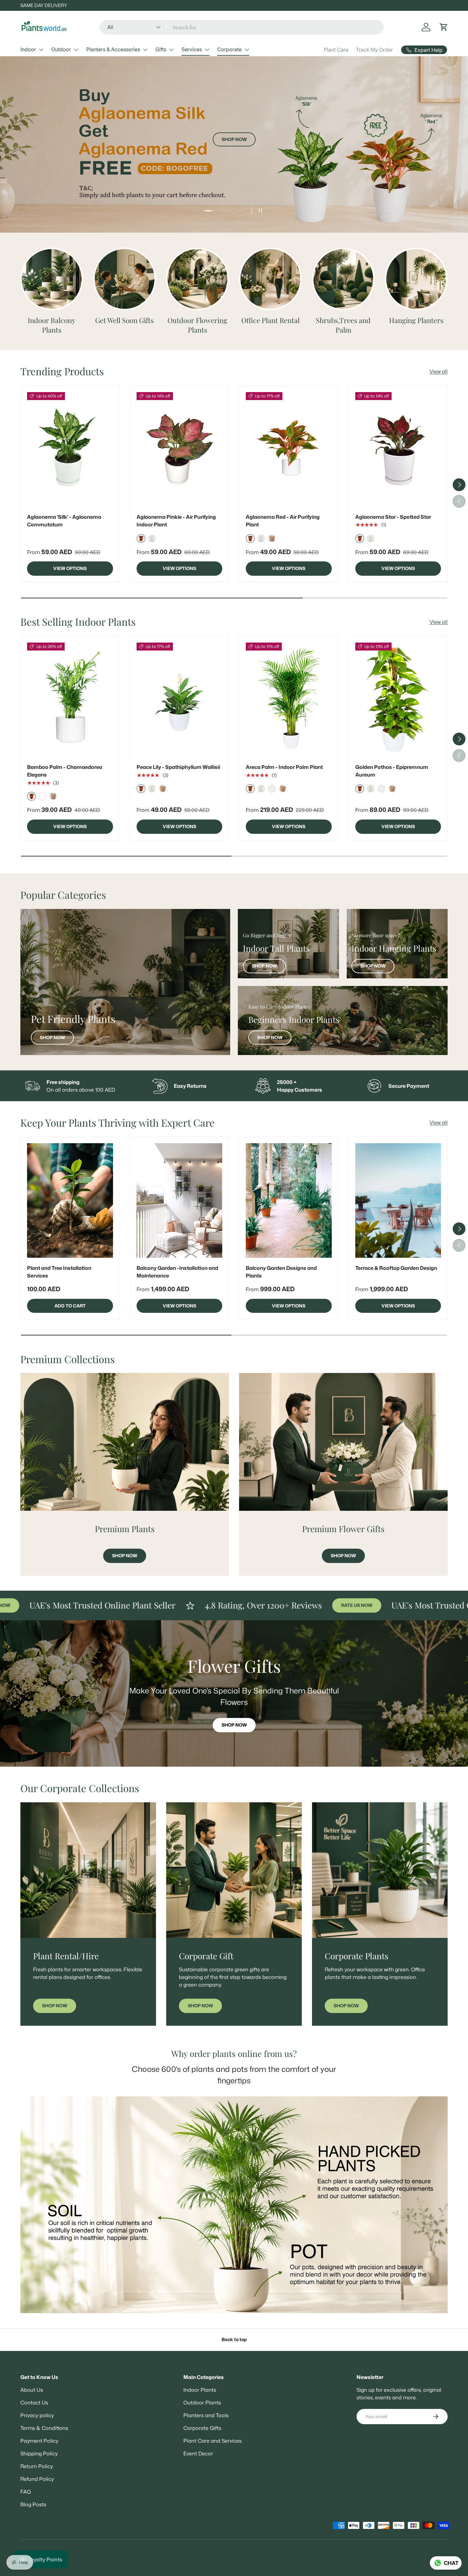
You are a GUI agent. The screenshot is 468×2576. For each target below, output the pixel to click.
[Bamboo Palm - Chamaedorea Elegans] (70, 700)
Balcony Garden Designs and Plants (281, 1272)
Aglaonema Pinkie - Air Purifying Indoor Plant (176, 521)
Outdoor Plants (202, 2403)
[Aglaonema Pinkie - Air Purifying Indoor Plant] (180, 449)
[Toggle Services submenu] (207, 50)
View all (439, 371)
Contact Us (34, 2403)
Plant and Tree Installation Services (59, 1272)
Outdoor (61, 49)
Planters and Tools (206, 2415)
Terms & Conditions (44, 2428)
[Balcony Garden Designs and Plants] (289, 1200)
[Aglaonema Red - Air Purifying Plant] (289, 449)
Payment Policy (39, 2441)
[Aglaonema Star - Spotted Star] (398, 449)
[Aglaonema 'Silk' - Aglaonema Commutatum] (70, 449)
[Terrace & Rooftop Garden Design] (398, 1200)
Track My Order (374, 50)
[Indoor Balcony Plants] (52, 279)
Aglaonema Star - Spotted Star (393, 517)
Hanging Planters (416, 320)
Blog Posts (33, 2504)
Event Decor (198, 2453)
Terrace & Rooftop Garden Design (396, 1268)
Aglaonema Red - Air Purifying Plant (283, 521)
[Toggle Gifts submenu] (171, 50)
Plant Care (336, 50)
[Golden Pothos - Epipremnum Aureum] (398, 700)
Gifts (161, 49)
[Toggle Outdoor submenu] (76, 50)
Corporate (229, 49)
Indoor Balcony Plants (52, 325)
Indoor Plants (200, 2390)
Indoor (28, 49)
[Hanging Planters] (416, 279)
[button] (444, 27)
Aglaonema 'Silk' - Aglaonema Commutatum (64, 521)
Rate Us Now (250, 1605)
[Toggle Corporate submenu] (247, 50)
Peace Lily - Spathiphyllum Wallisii (178, 767)
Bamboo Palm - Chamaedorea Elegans (65, 771)
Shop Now (234, 204)
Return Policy (37, 2466)
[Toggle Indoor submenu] (41, 50)
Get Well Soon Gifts (124, 320)
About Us (32, 2390)
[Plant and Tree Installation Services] (70, 1200)
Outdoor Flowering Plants (197, 325)
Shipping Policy (39, 2453)
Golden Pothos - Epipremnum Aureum (392, 771)
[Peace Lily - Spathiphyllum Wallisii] (180, 700)
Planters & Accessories (113, 49)
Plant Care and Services (213, 2441)
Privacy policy (37, 2415)
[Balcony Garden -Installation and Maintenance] (180, 1200)
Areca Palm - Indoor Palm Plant (284, 767)
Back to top (234, 2340)
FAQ (26, 2492)
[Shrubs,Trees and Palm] (343, 279)
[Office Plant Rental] (270, 279)
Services (192, 49)
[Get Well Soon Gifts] (125, 279)
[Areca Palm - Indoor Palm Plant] (289, 700)
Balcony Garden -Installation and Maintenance (177, 1272)
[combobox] (242, 27)
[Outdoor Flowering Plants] (198, 279)
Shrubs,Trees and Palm (343, 325)
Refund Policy (37, 2479)
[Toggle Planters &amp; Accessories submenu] (145, 50)
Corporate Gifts (202, 2428)
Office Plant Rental (270, 320)
